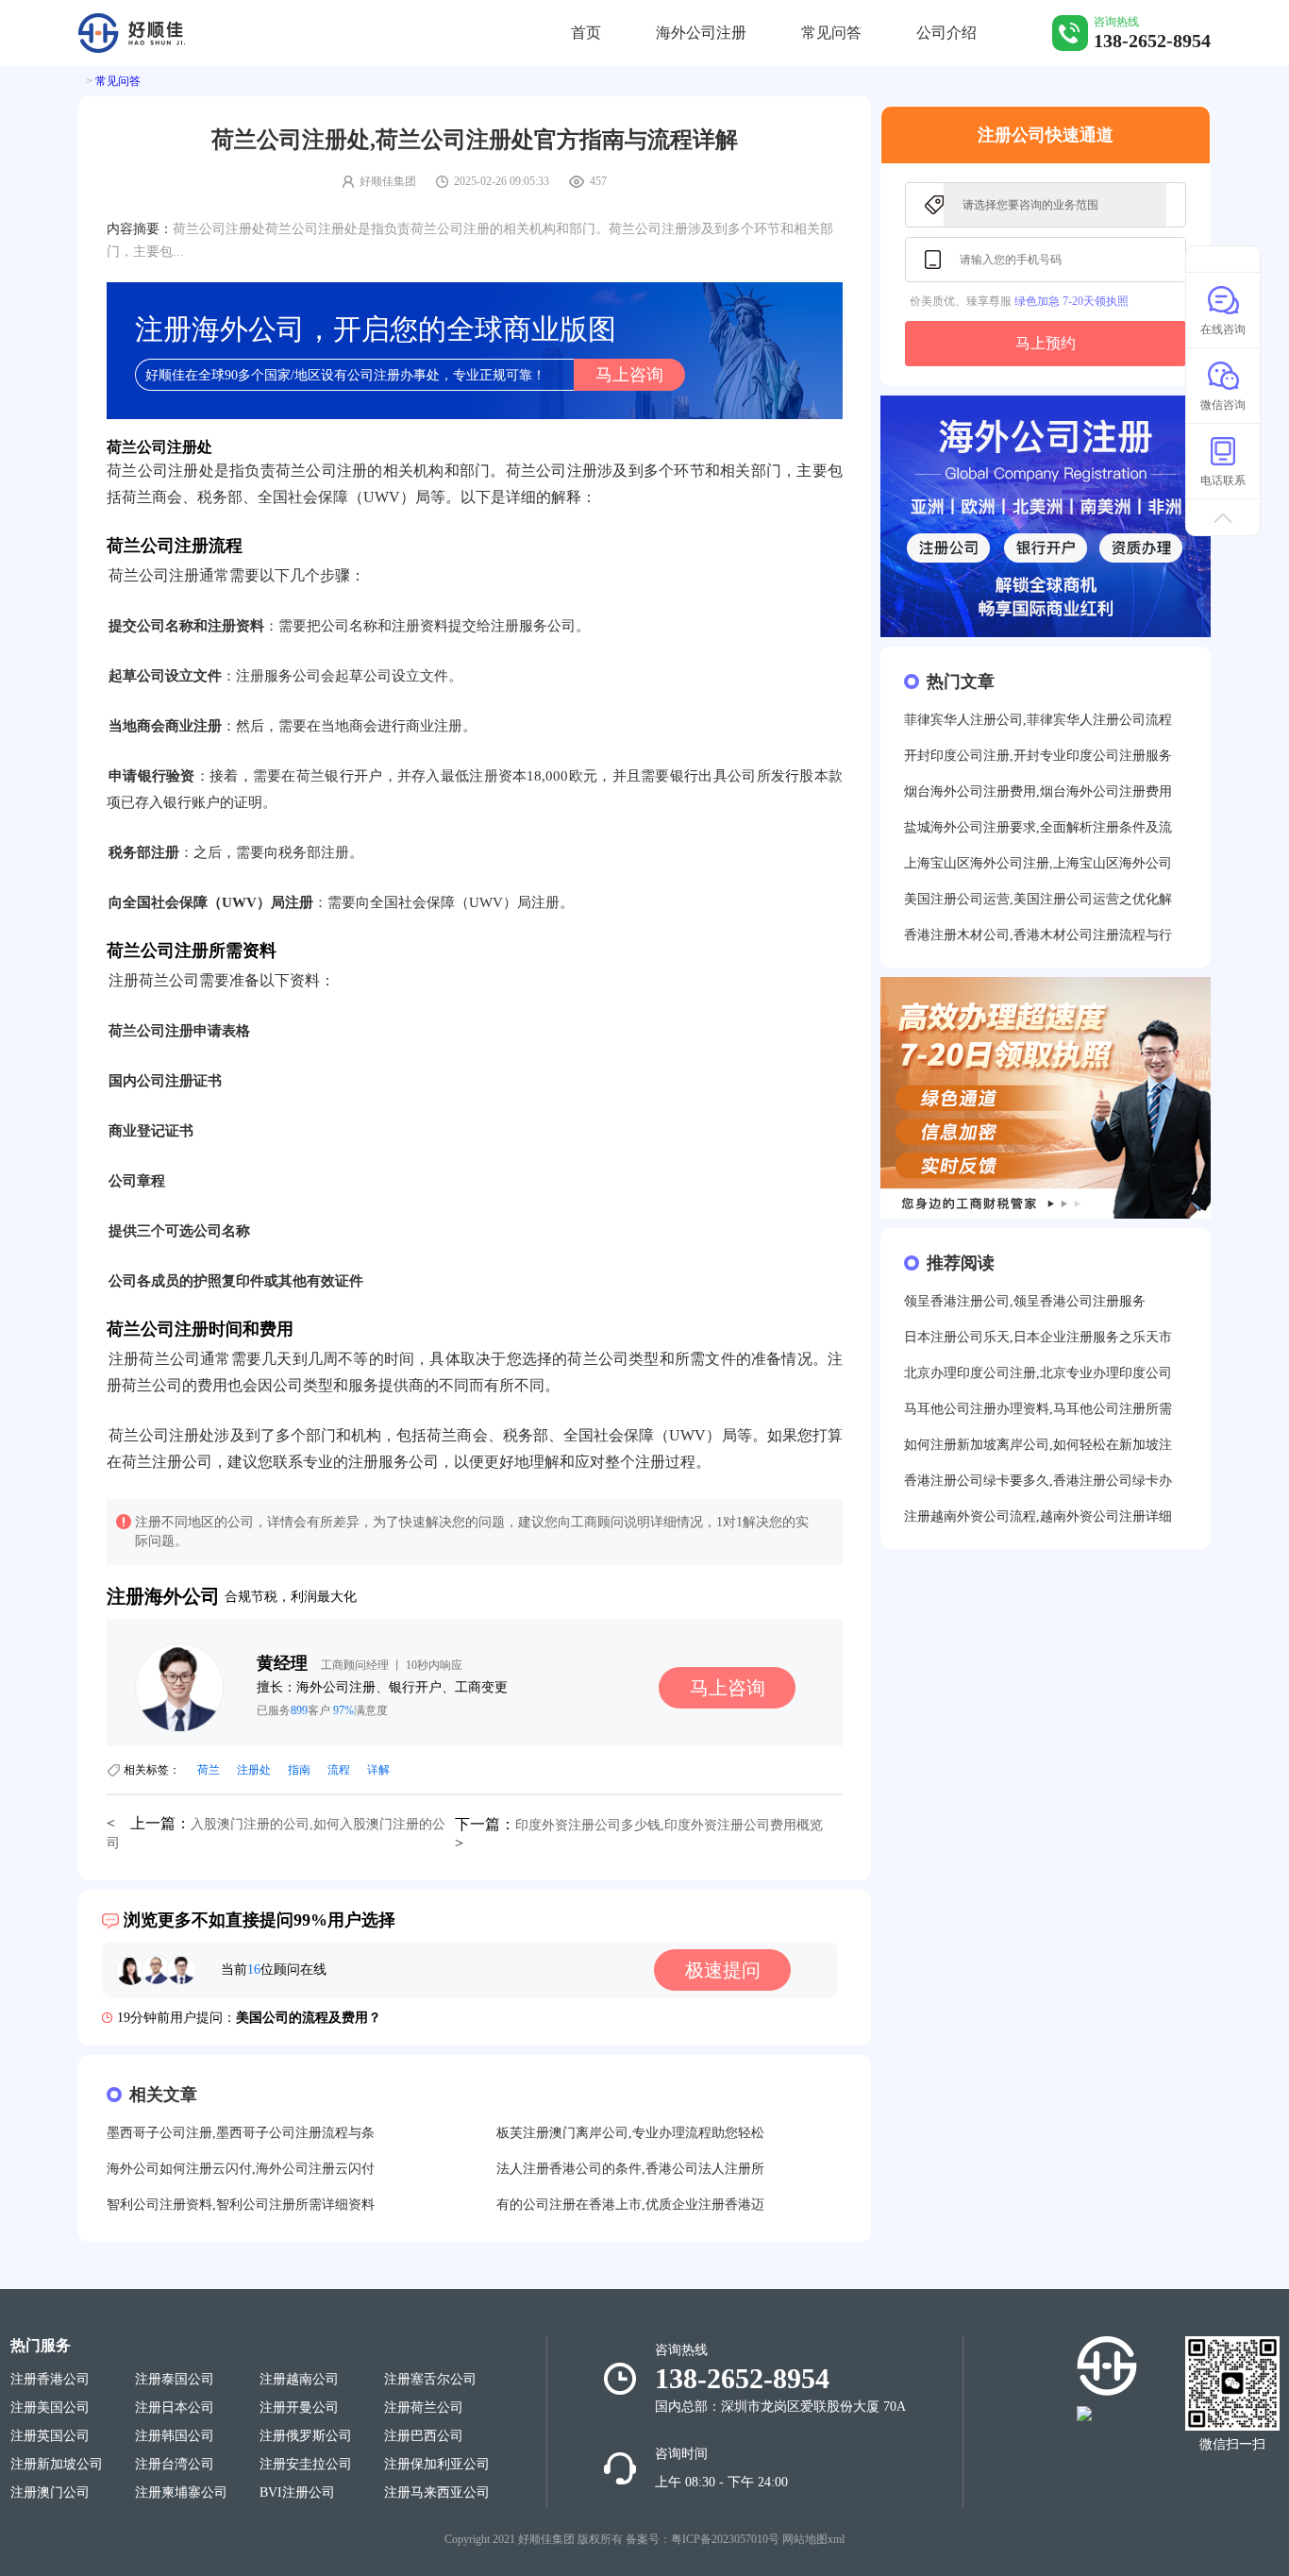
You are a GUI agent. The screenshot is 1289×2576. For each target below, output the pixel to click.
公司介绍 (946, 33)
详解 (378, 1770)
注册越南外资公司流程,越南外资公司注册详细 (1038, 1516)
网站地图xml (813, 2539)
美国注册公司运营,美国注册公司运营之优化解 (1038, 899)
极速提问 (723, 1970)
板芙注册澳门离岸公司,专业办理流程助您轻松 (630, 2133)
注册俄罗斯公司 (306, 2436)
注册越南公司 (299, 2379)
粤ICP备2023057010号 (725, 2539)
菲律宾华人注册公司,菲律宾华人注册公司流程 (1038, 720)
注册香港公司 (50, 2379)
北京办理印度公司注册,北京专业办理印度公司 (1038, 1373)
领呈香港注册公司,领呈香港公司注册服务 (1025, 1301)
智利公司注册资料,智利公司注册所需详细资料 (241, 2205)
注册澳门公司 (50, 2492)
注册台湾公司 (175, 2464)
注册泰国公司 (175, 2379)
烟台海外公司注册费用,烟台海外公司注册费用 (1038, 791)
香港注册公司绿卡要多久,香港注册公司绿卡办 (1038, 1481)
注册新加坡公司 (57, 2464)
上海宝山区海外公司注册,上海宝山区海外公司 (1038, 863)
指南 (299, 1770)
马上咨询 (629, 375)
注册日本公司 (175, 2408)
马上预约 (1046, 343)
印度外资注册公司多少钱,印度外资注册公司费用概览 (669, 1825)
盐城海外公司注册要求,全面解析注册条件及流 (1038, 827)
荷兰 (209, 1770)
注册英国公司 (50, 2436)
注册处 (254, 1770)
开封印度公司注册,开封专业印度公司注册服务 (1038, 756)
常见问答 (831, 33)
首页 (586, 33)
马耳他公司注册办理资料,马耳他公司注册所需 (1038, 1409)
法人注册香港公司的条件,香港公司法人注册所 (630, 2169)
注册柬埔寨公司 (181, 2492)
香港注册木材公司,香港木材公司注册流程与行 (1038, 935)
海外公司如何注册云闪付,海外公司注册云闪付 (241, 2169)
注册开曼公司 (299, 2408)
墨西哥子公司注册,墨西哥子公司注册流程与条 (241, 2133)
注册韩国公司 (175, 2436)
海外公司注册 (701, 33)
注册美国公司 (50, 2408)
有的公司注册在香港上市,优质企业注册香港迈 (630, 2205)
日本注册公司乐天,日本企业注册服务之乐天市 (1038, 1337)
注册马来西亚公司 (437, 2492)
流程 (339, 1770)
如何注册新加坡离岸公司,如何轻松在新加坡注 (1038, 1445)
